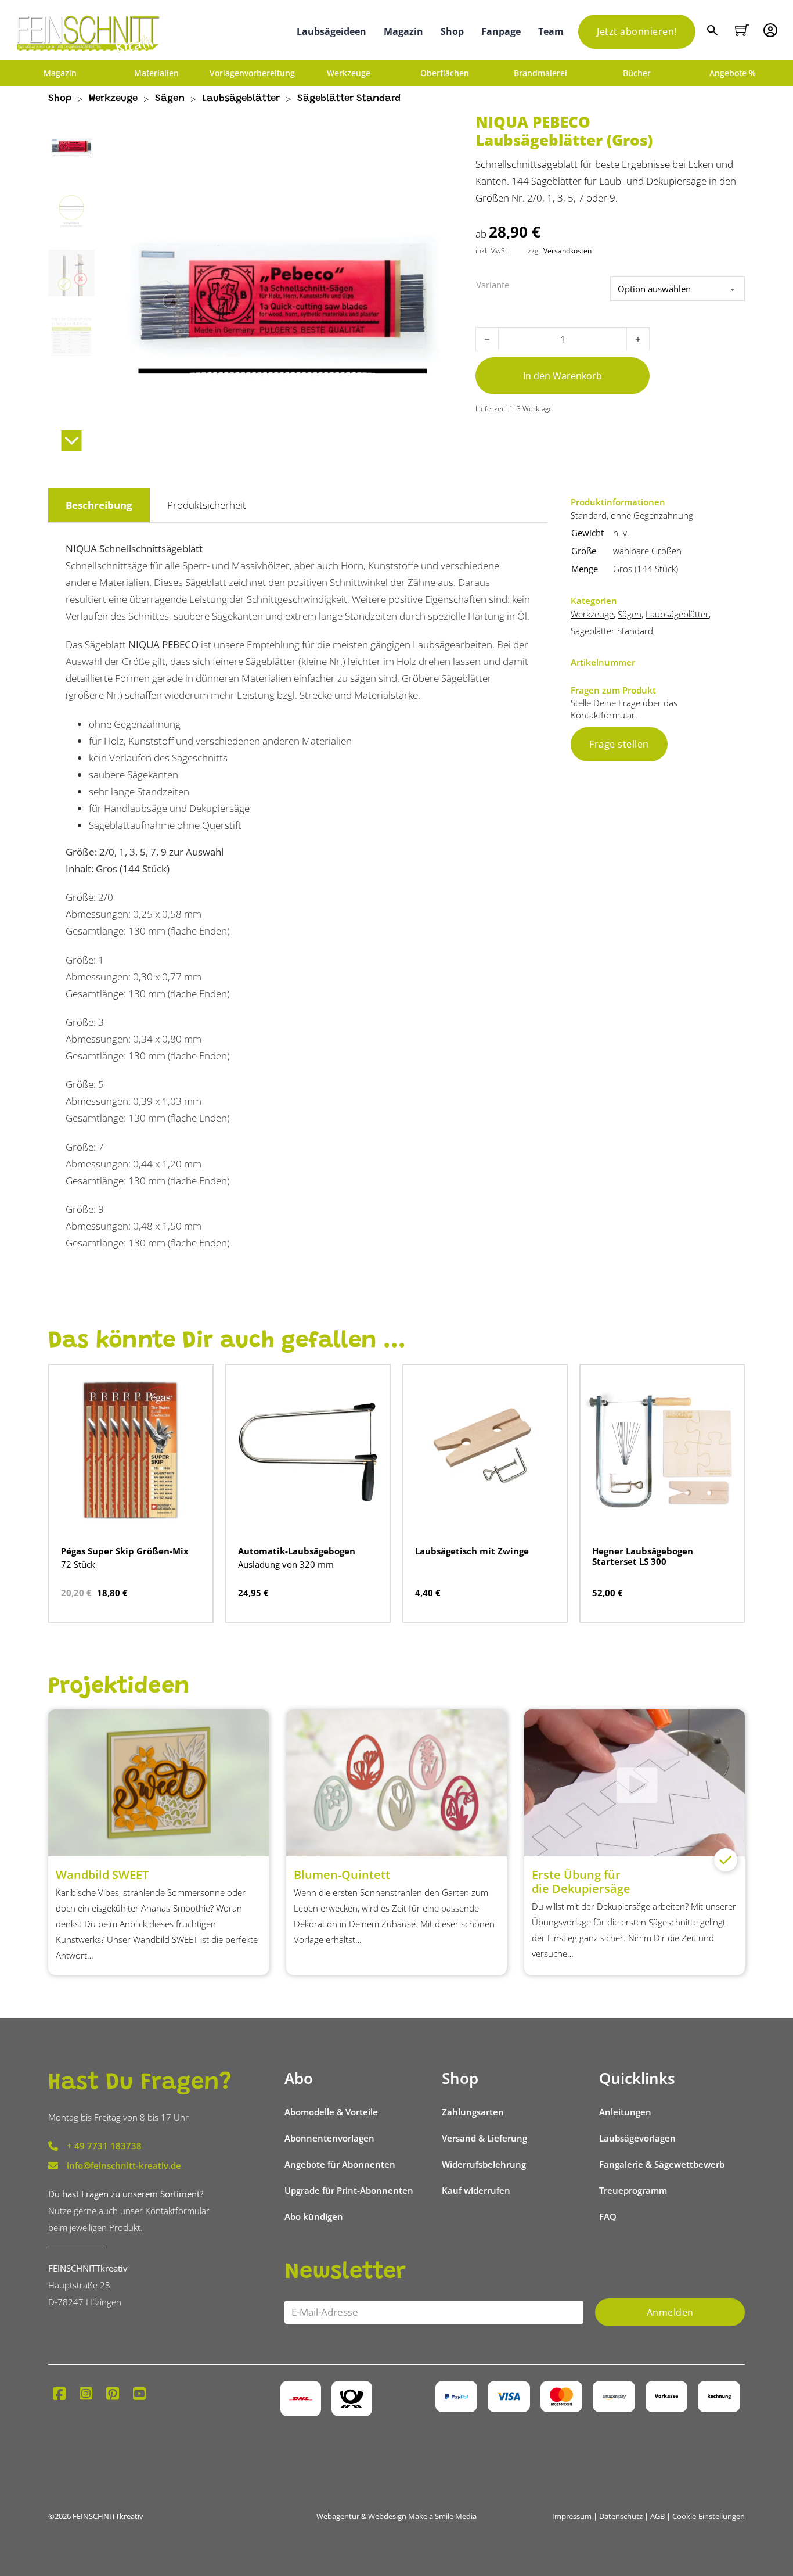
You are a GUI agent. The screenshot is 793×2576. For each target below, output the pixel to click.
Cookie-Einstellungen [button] (709, 2516)
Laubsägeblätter (241, 99)
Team (551, 31)
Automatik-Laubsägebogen (297, 1551)
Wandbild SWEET (102, 1875)
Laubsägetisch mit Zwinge (472, 1551)
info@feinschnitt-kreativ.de (124, 2165)
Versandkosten (567, 250)
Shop (452, 31)
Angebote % (733, 73)
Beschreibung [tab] (99, 505)
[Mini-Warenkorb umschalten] (742, 30)
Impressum (572, 2516)
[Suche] (714, 32)
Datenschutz (621, 2516)
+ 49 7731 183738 (104, 2146)
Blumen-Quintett (342, 1875)
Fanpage (501, 31)
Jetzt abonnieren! (637, 31)
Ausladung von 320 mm (286, 1564)
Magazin (403, 31)
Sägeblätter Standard (349, 99)
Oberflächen (445, 73)
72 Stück (78, 1564)
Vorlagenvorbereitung (252, 73)
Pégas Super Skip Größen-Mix (125, 1551)
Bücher (637, 73)
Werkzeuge (349, 73)
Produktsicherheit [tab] (207, 505)
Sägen (170, 99)
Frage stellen (619, 744)
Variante (493, 285)
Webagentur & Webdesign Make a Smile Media (396, 2516)
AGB (657, 2516)
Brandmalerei (540, 73)
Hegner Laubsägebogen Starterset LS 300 (643, 1556)
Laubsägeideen (331, 31)
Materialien (156, 73)
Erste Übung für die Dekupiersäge (581, 1882)
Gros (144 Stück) (646, 569)
